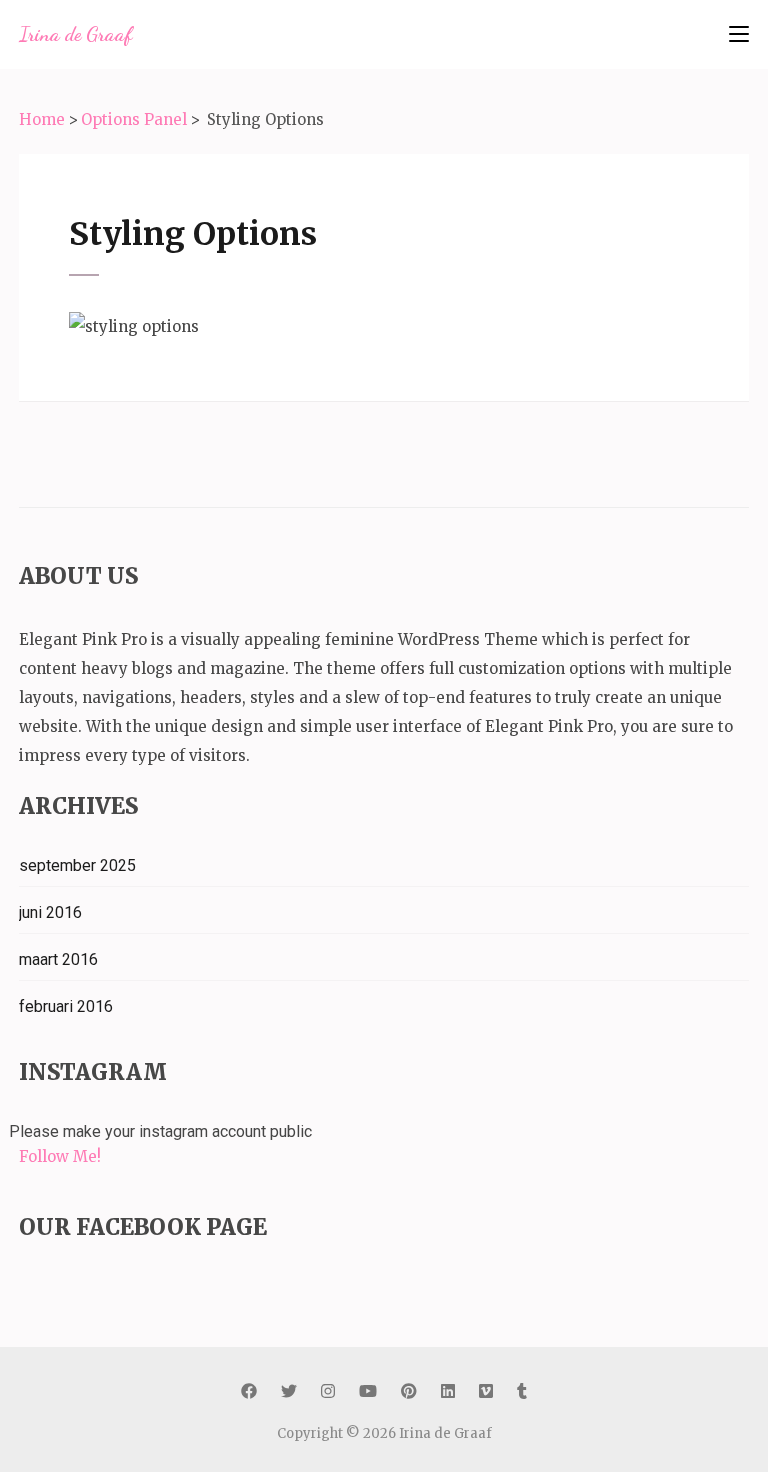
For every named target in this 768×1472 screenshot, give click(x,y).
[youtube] (368, 1391)
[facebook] (249, 1391)
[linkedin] (448, 1391)
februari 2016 (66, 1006)
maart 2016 (58, 959)
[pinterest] (409, 1391)
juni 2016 (50, 912)
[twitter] (289, 1391)
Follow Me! (60, 1156)
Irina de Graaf (75, 34)
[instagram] (328, 1391)
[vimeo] (486, 1391)
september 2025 (77, 865)
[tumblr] (522, 1391)
